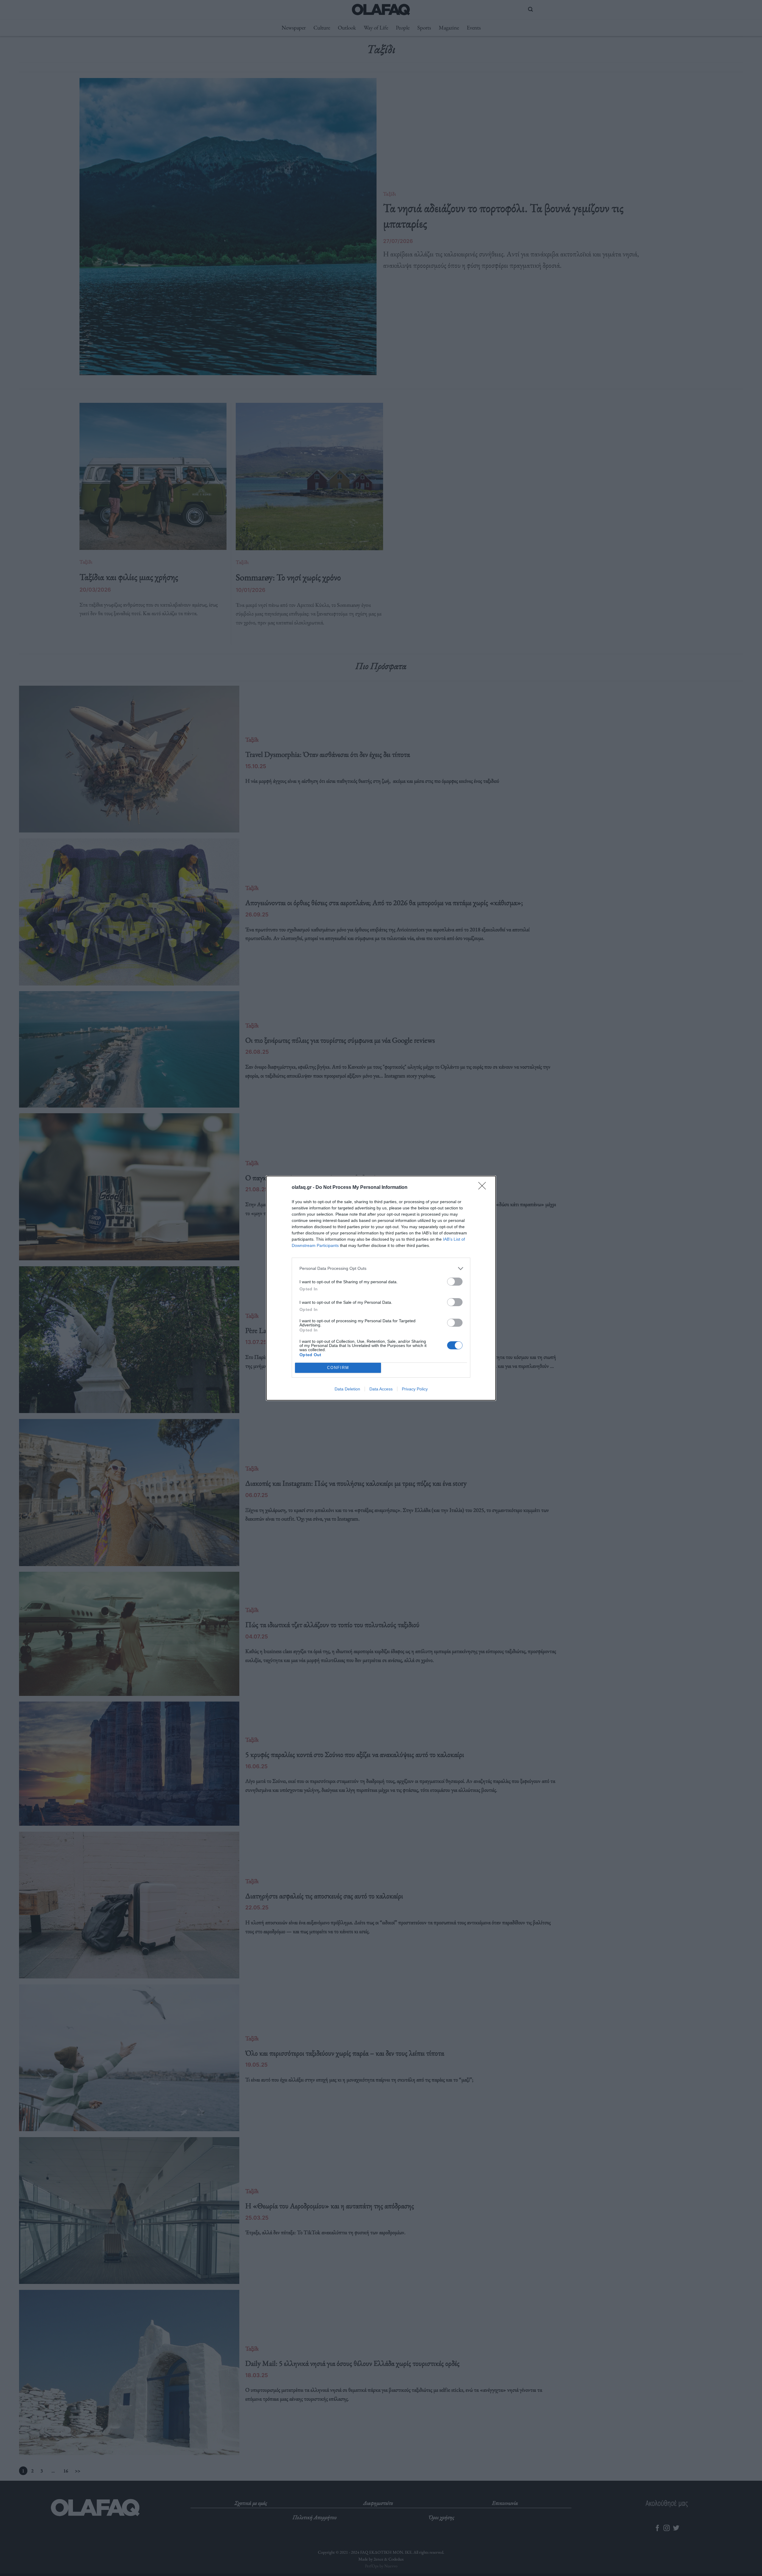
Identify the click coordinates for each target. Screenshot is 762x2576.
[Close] (484, 1188)
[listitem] (381, 1268)
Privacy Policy (415, 1389)
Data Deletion (347, 1389)
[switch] (455, 1282)
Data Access (381, 1389)
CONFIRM (338, 1368)
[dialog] (381, 1288)
